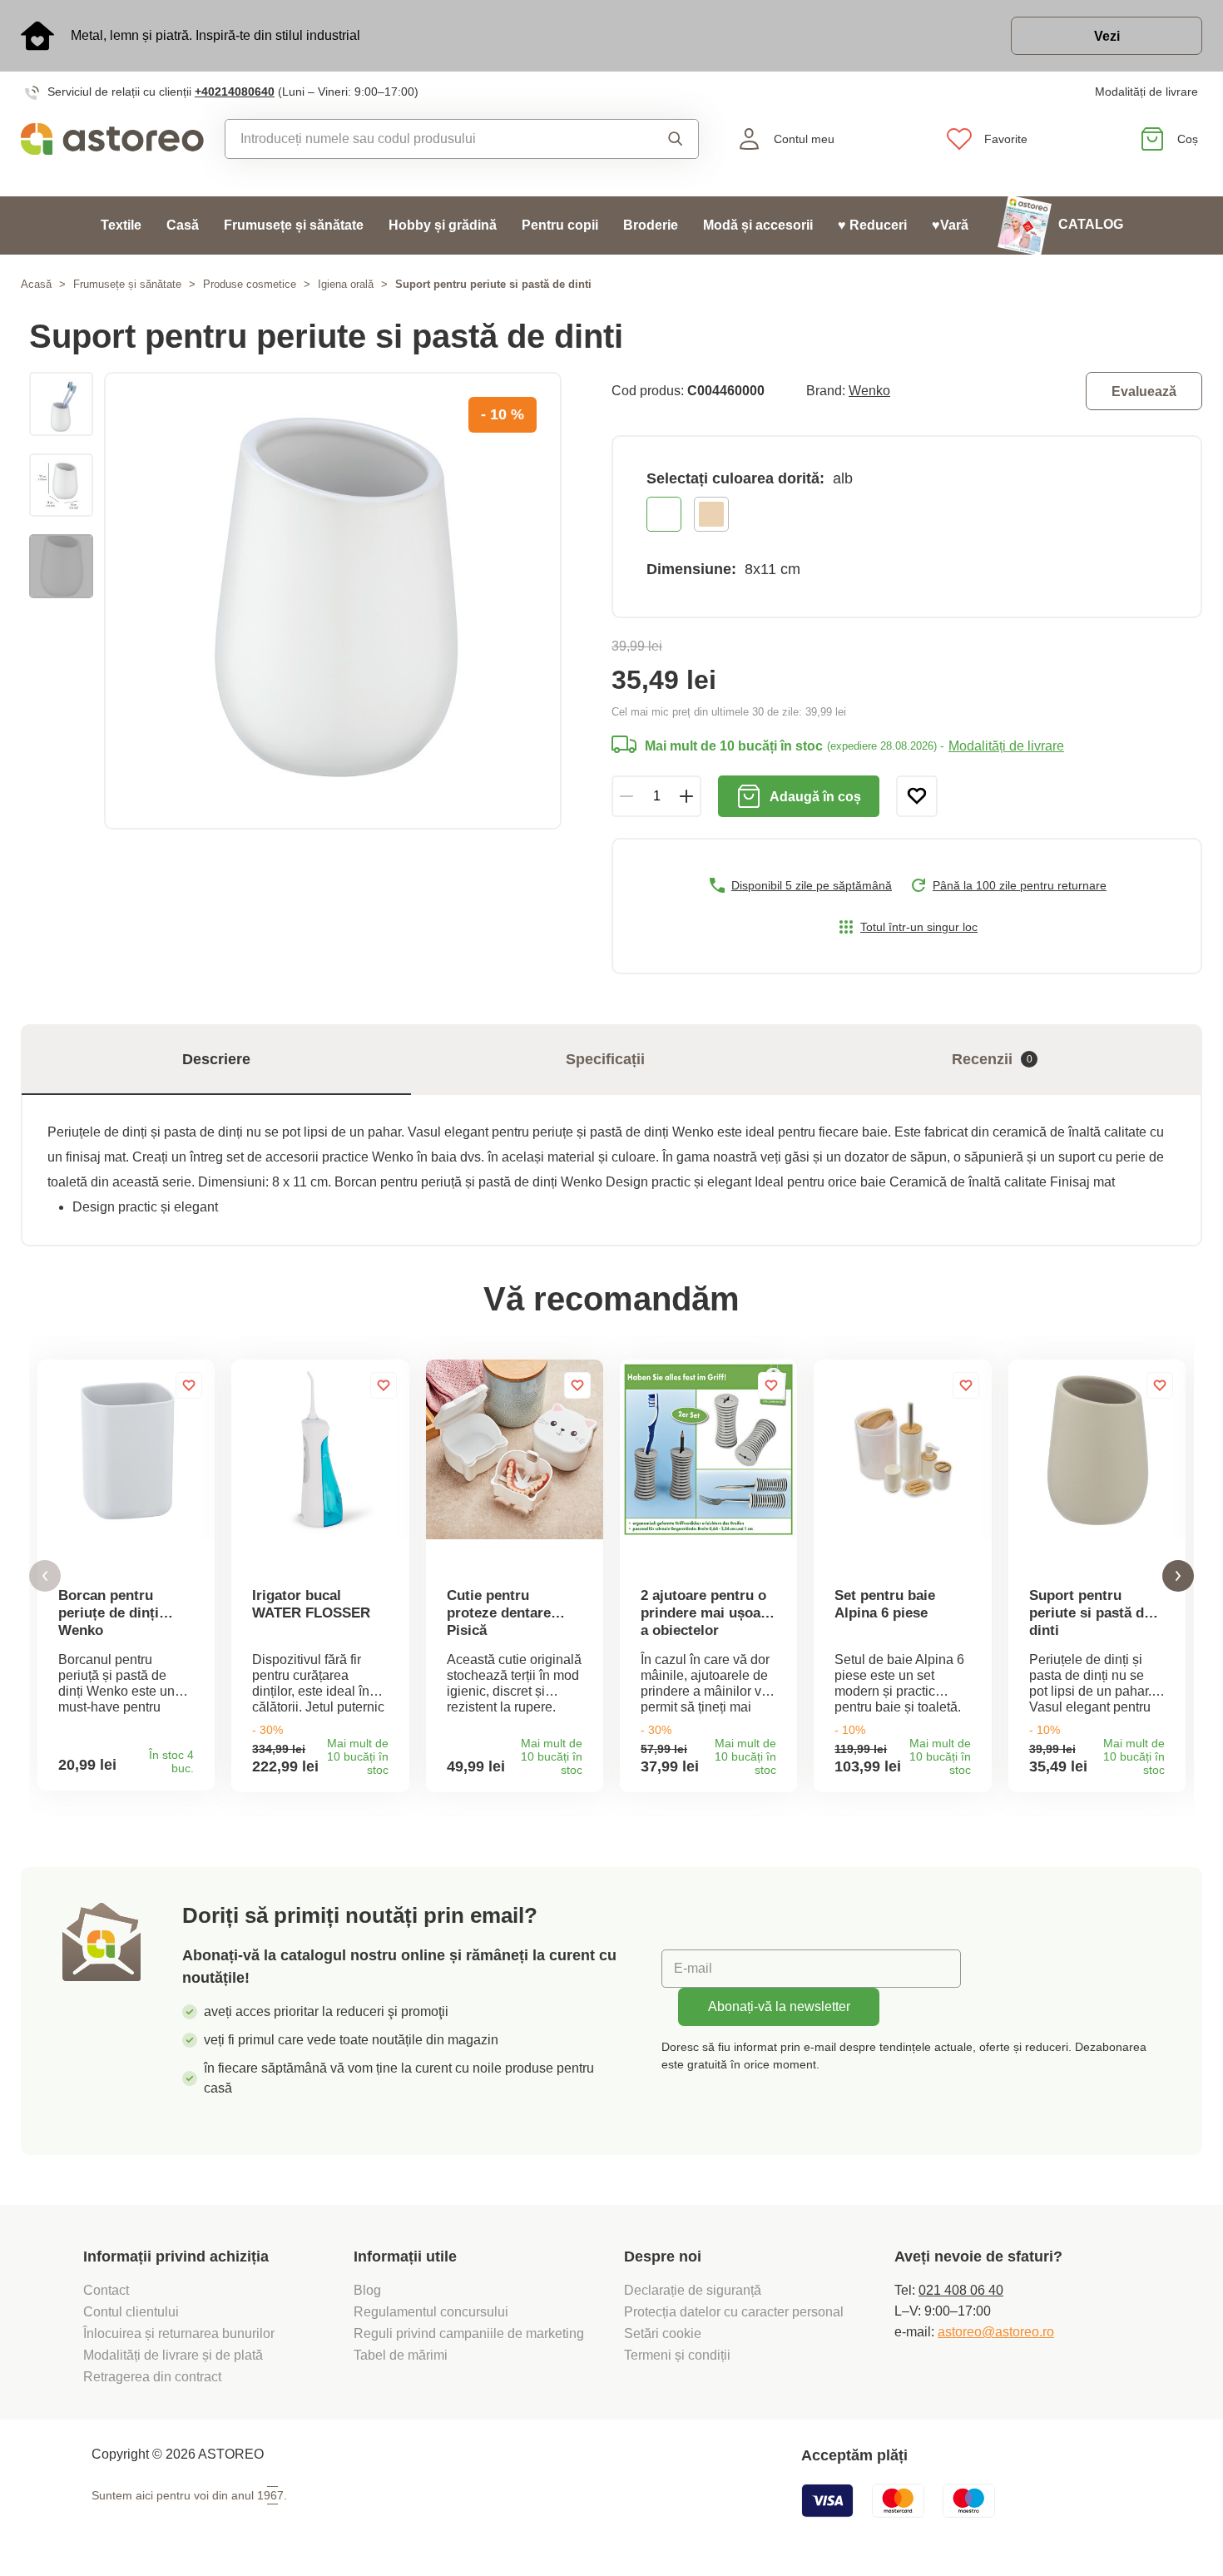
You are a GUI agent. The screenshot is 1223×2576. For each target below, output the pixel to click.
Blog (367, 2290)
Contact (106, 2290)
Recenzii (992, 1059)
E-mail (693, 1968)
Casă (183, 225)
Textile (121, 225)
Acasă (36, 284)
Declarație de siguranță (693, 2290)
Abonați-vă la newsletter (779, 2006)
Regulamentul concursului (431, 2312)
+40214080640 (235, 92)
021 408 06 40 (961, 2290)
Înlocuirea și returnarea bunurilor (179, 2333)
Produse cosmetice (250, 284)
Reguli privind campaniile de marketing (469, 2333)
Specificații (605, 1059)
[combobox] (426, 139)
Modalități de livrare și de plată (173, 2355)
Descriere (216, 1059)
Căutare (663, 139)
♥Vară (950, 225)
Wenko (869, 391)
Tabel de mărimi (401, 2355)
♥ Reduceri (872, 225)
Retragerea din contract (152, 2377)
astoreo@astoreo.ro (996, 2332)
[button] (45, 1576)
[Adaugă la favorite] (917, 796)
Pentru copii (560, 225)
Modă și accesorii (758, 225)
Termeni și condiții (679, 2355)
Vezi (1107, 36)
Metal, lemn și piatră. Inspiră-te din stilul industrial (215, 35)
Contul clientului (131, 2312)
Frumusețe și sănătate (294, 225)
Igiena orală (346, 284)
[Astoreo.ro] (112, 139)
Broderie (651, 225)
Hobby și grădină (443, 225)
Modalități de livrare (1146, 92)
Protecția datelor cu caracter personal (734, 2312)
